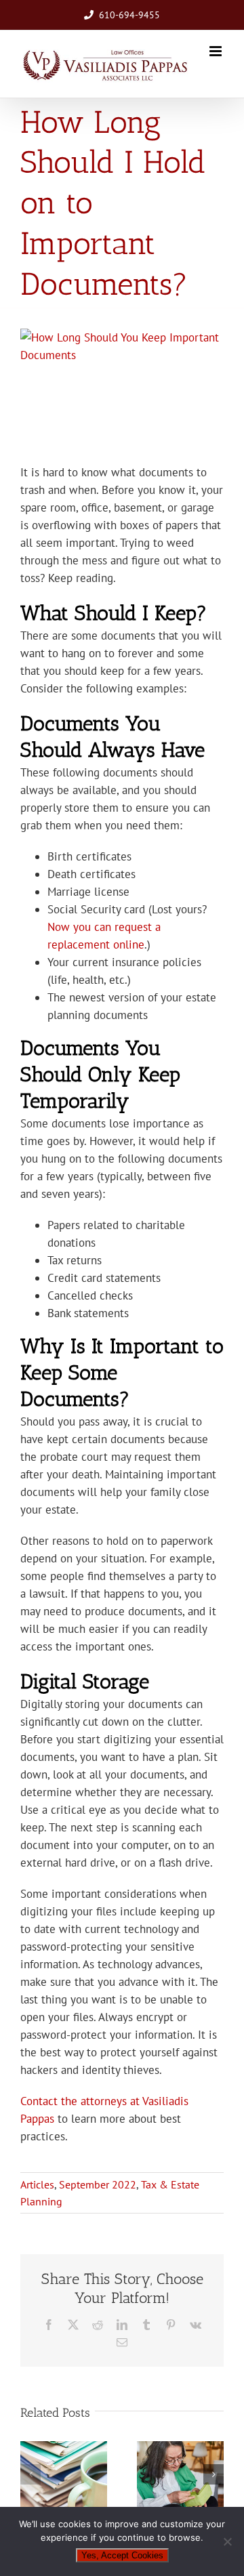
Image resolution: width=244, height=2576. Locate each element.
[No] (227, 2541)
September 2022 (98, 2184)
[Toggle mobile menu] (217, 51)
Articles (37, 2184)
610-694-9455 (129, 15)
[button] (30, 2474)
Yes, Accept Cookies (122, 2555)
